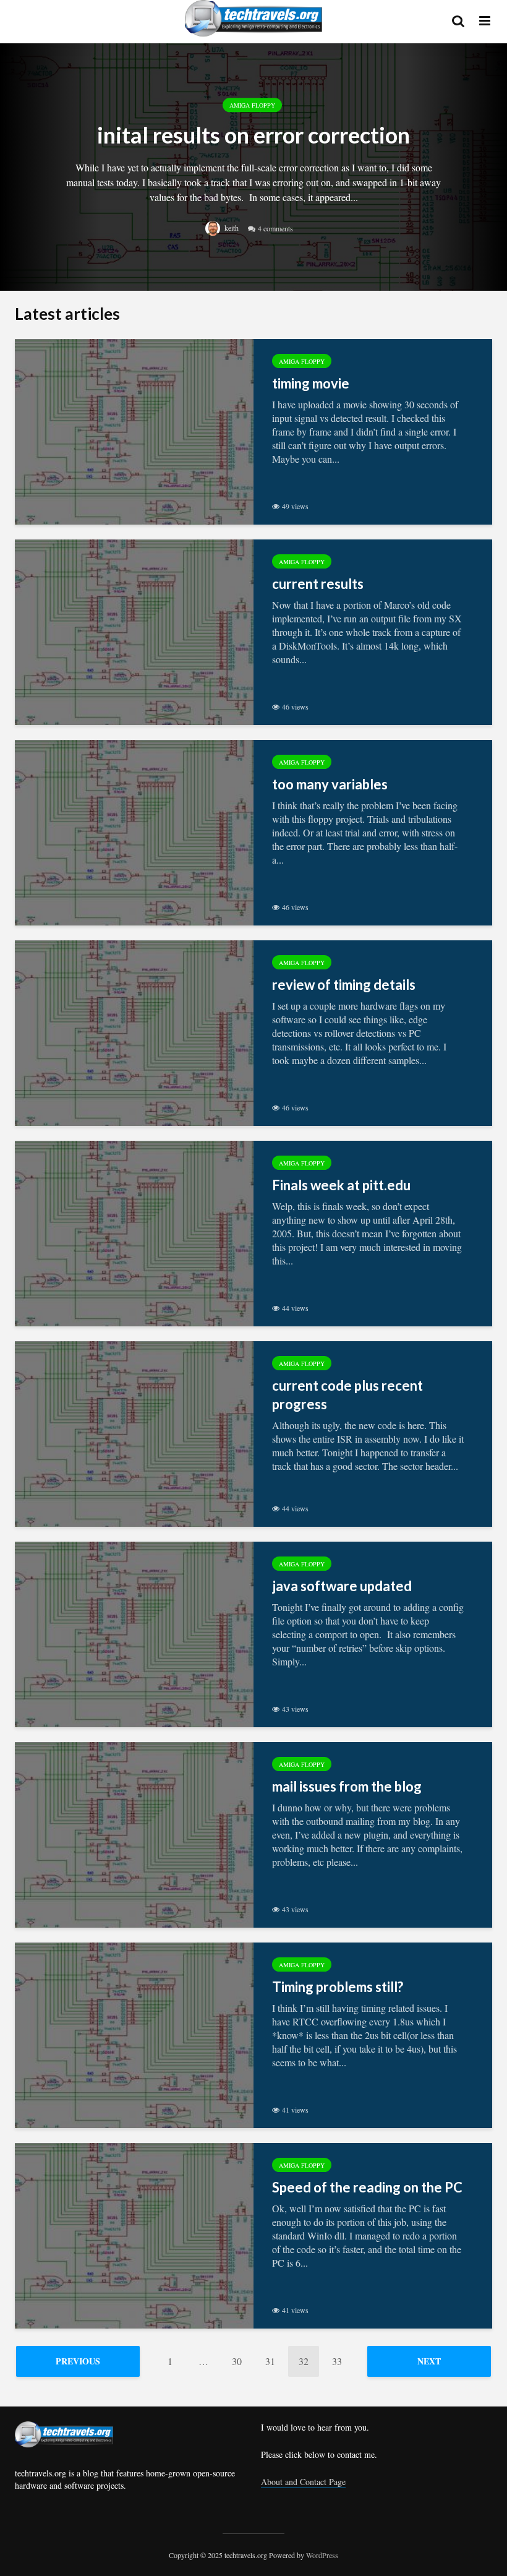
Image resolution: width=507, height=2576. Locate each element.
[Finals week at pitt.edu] (134, 1232)
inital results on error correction (253, 135)
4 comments (275, 228)
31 (270, 2361)
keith (231, 228)
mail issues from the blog (347, 1786)
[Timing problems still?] (134, 2034)
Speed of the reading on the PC (367, 2187)
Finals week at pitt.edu (341, 1185)
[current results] (134, 631)
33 (337, 2361)
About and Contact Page (303, 2482)
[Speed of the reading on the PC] (134, 2234)
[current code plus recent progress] (134, 1432)
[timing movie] (134, 430)
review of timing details (344, 985)
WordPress (322, 2555)
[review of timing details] (134, 1032)
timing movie (311, 383)
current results (318, 584)
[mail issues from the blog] (134, 1833)
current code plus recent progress (347, 1395)
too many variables (330, 784)
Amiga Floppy (252, 105)
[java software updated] (134, 1633)
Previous (78, 2361)
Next (429, 2361)
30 (237, 2361)
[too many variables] (134, 831)
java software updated (342, 1586)
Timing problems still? (338, 1987)
